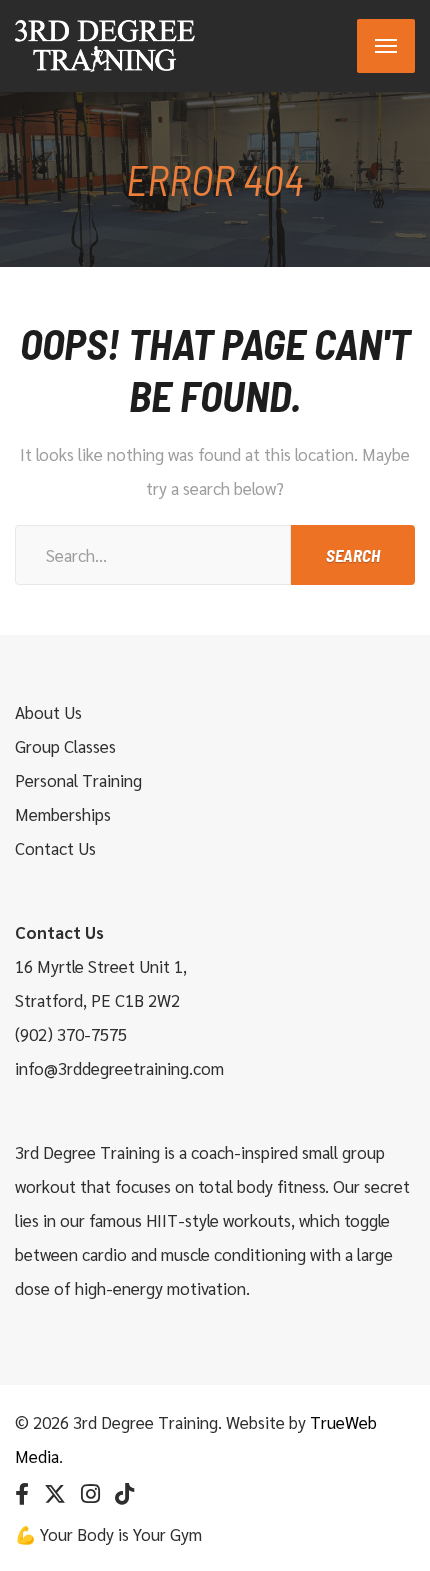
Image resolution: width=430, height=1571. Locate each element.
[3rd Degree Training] (105, 46)
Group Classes (65, 746)
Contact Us (55, 848)
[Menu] (386, 46)
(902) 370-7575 (71, 1034)
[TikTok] (124, 1493)
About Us (48, 712)
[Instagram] (90, 1493)
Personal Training (78, 780)
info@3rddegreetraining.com (119, 1068)
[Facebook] (22, 1493)
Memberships (63, 814)
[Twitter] (55, 1493)
